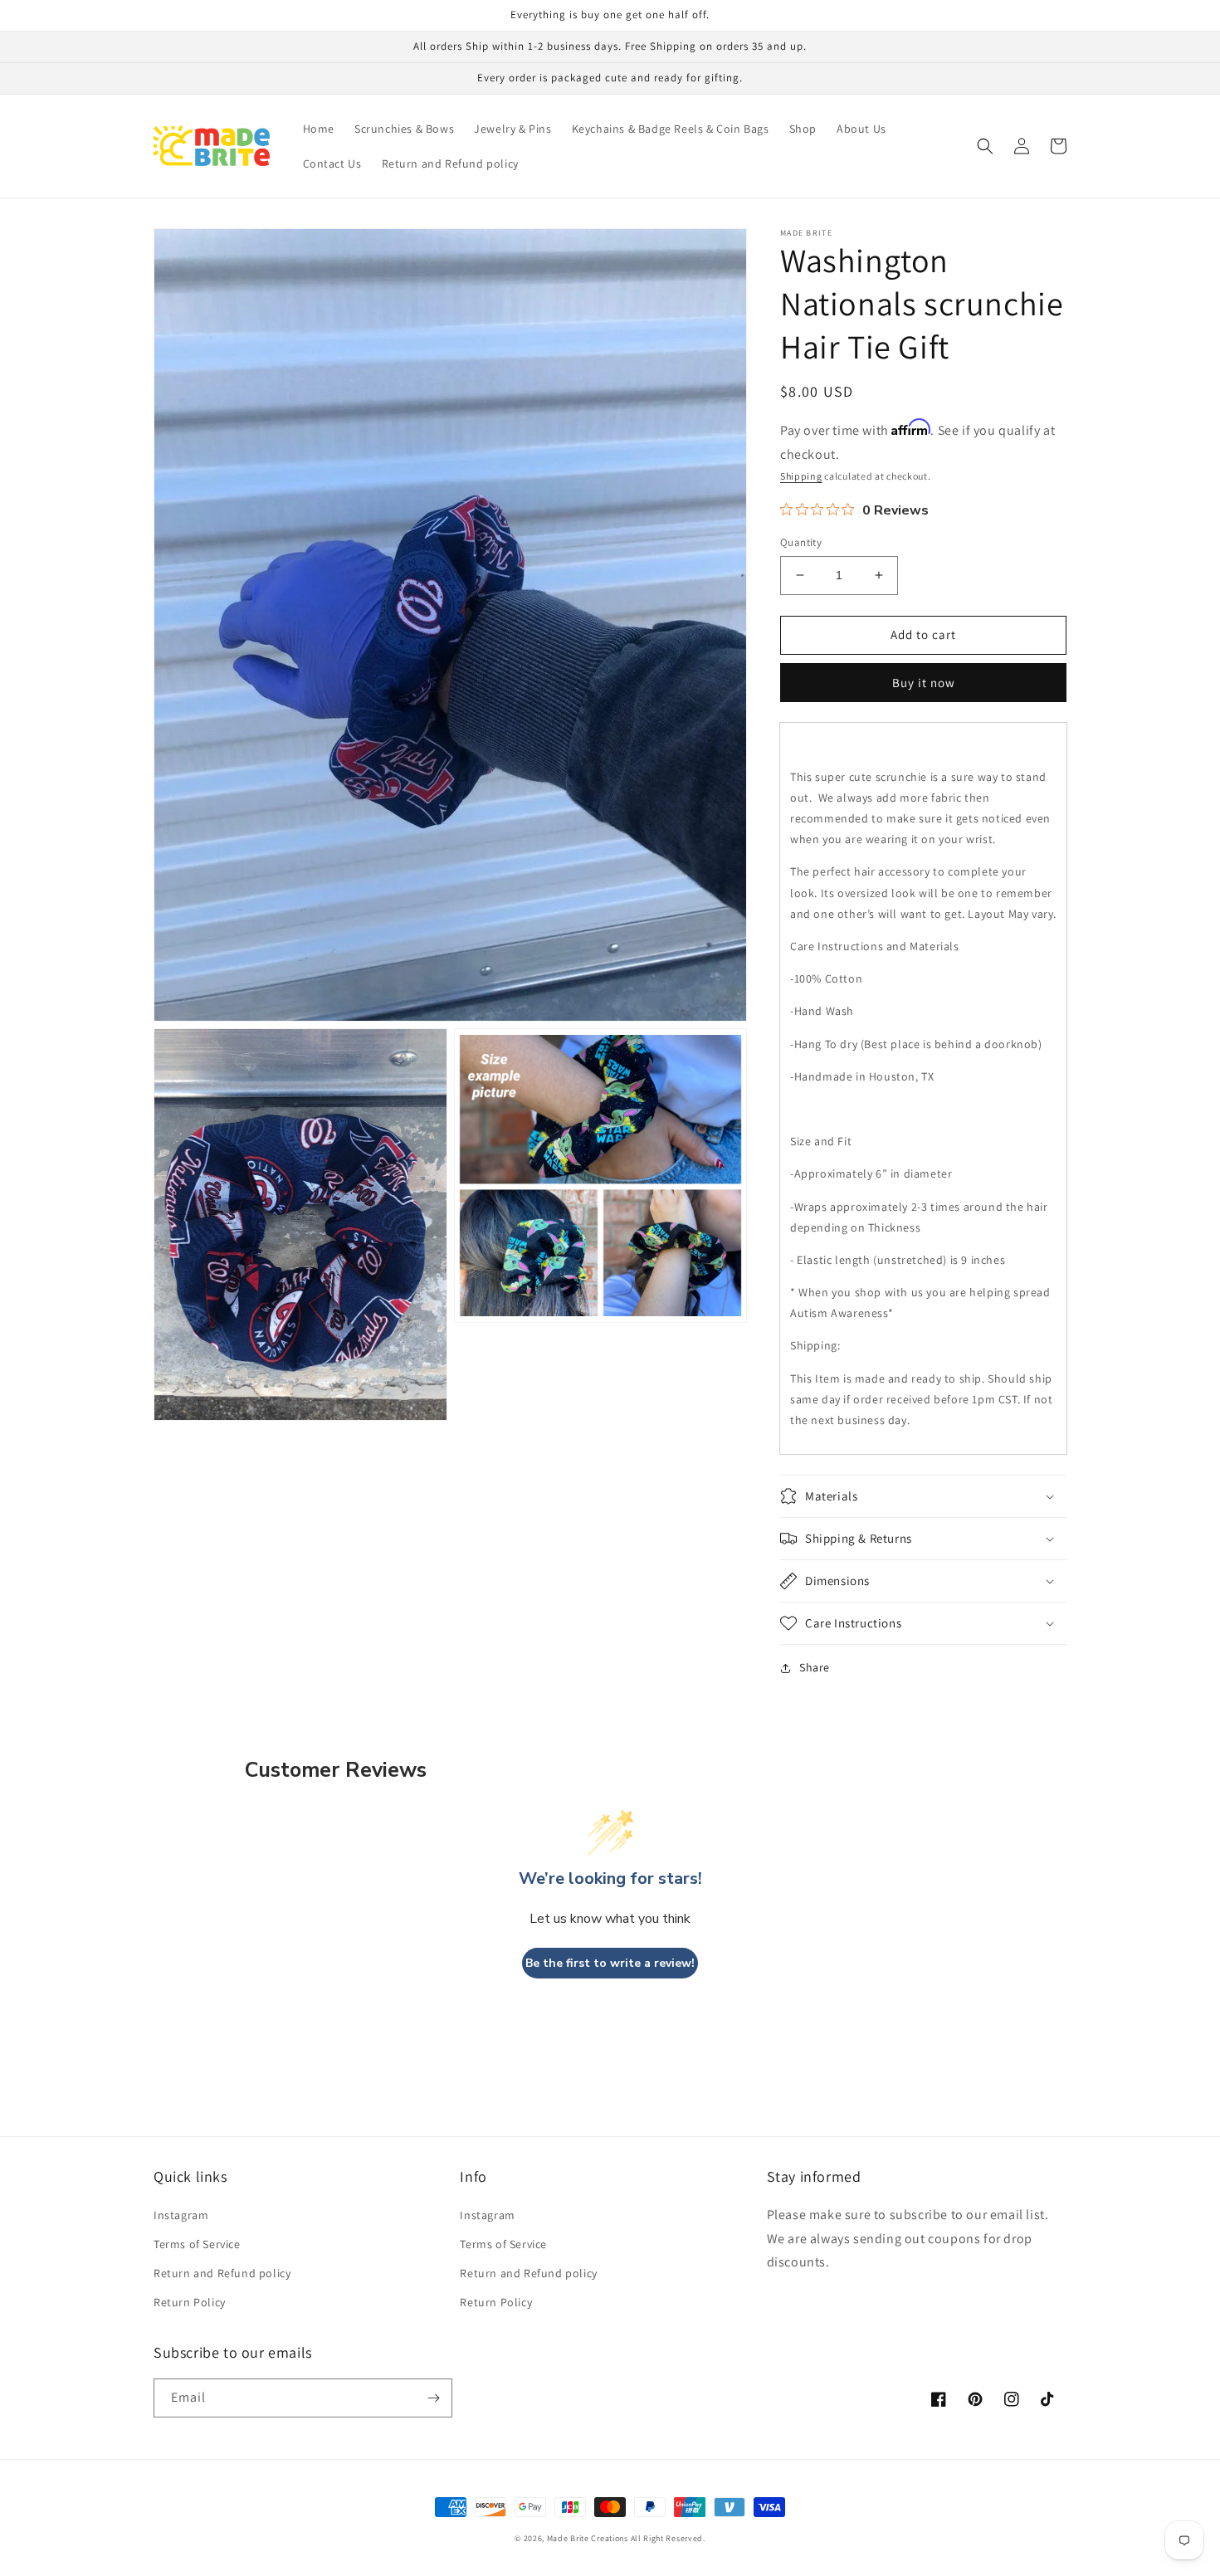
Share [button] (815, 1667)
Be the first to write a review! (610, 1963)
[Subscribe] (433, 2398)
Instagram (181, 2215)
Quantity (801, 542)
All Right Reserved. (668, 2538)
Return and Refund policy (222, 2273)
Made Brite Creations (588, 2538)
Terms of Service (197, 2244)
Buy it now (924, 683)
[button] (985, 146)
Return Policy (190, 2302)
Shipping (801, 476)
